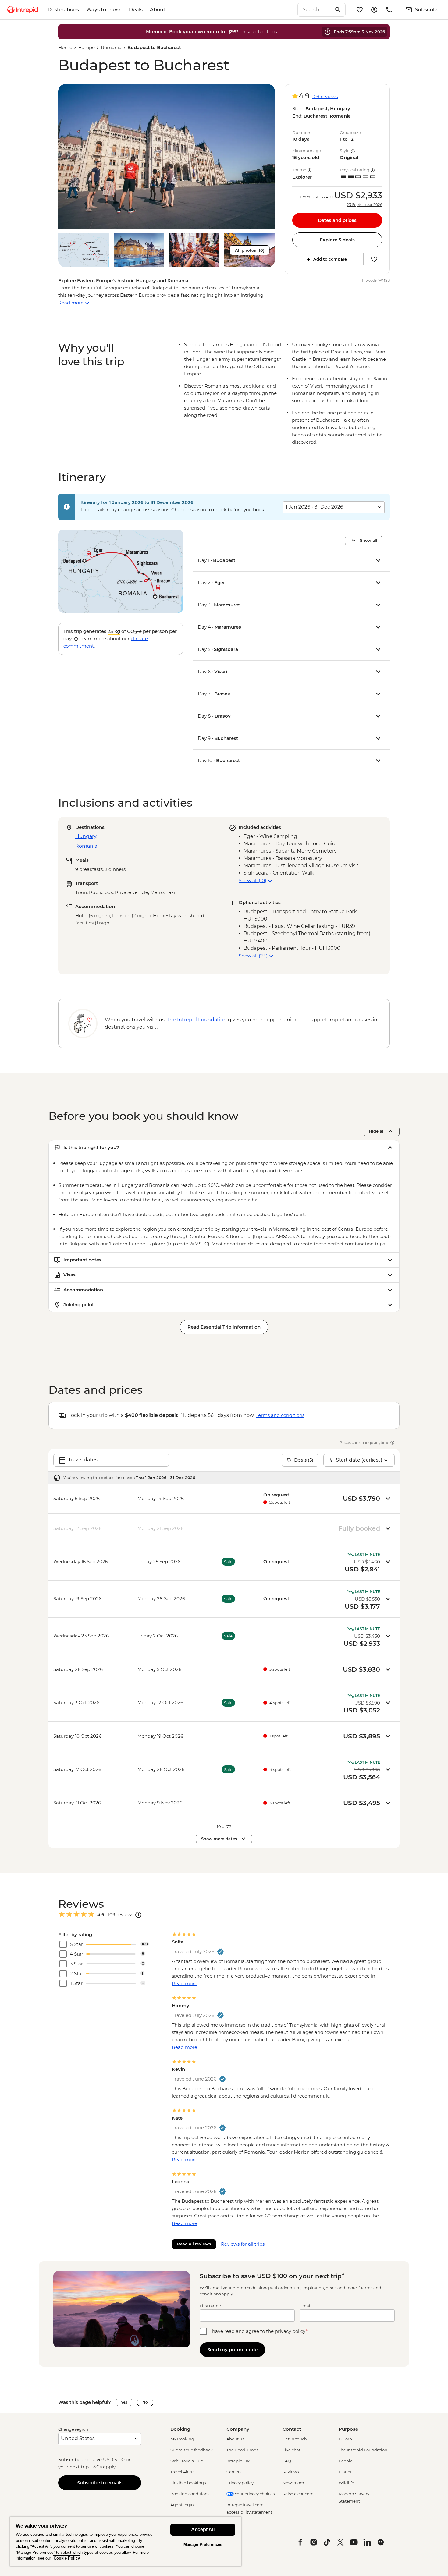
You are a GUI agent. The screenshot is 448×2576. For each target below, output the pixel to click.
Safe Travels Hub (187, 2461)
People (346, 2461)
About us (235, 2439)
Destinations (63, 10)
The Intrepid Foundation (363, 2450)
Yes (124, 2402)
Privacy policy (240, 2483)
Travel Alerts (182, 2472)
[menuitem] (23, 10)
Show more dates (219, 1839)
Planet (345, 2472)
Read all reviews (194, 2244)
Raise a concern (298, 2494)
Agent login (182, 2505)
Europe (87, 47)
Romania (111, 47)
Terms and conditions (280, 1415)
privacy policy (290, 2331)
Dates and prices (337, 220)
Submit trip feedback (192, 2450)
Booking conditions (190, 2494)
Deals (136, 10)
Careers (234, 2472)
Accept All (203, 2530)
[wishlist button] (374, 259)
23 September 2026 (364, 205)
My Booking (182, 2439)
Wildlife (346, 2483)
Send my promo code (232, 2349)
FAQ (287, 2461)
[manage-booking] (374, 10)
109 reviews (325, 96)
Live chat (292, 2450)
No (145, 2402)
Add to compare (330, 259)
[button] (167, 156)
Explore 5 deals (337, 240)
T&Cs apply (103, 2467)
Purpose (348, 2429)
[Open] (138, 1915)
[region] (126, 2541)
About (158, 10)
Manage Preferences (203, 2544)
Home (65, 47)
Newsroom (293, 2483)
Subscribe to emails (100, 2483)
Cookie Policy (67, 2558)
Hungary (86, 836)
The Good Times (242, 2450)
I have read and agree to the (258, 2331)
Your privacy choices (254, 2494)
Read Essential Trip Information (224, 1327)
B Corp (345, 2439)
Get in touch (295, 2439)
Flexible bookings (188, 2483)
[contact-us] (389, 10)
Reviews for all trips (243, 2244)
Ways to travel (104, 10)
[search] (315, 10)
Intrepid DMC (240, 2461)
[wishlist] (360, 10)
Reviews (291, 2472)
